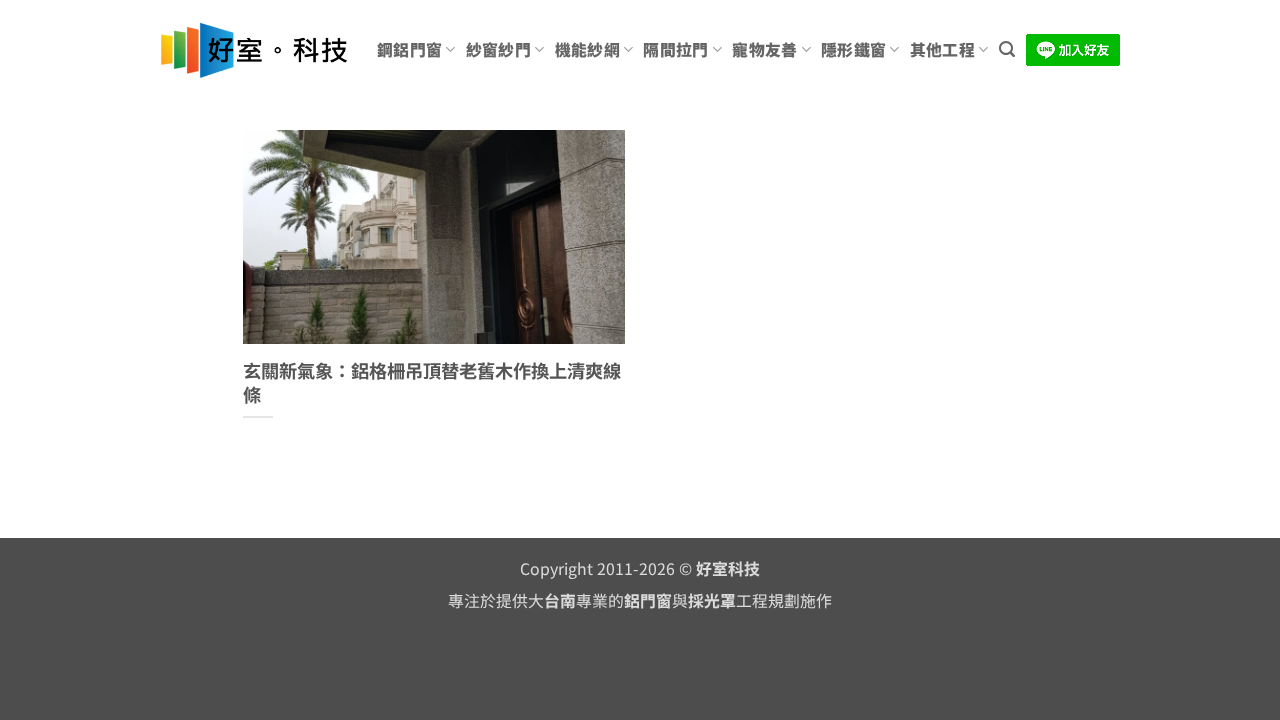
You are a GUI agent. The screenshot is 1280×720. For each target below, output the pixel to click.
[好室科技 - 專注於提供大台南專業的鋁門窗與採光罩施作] (253, 50)
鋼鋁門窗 (409, 49)
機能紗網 (587, 49)
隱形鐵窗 (853, 49)
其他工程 (942, 49)
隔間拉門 (675, 49)
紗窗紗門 (498, 49)
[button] (1007, 49)
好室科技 (728, 568)
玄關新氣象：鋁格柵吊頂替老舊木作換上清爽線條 (432, 382)
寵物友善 (764, 49)
